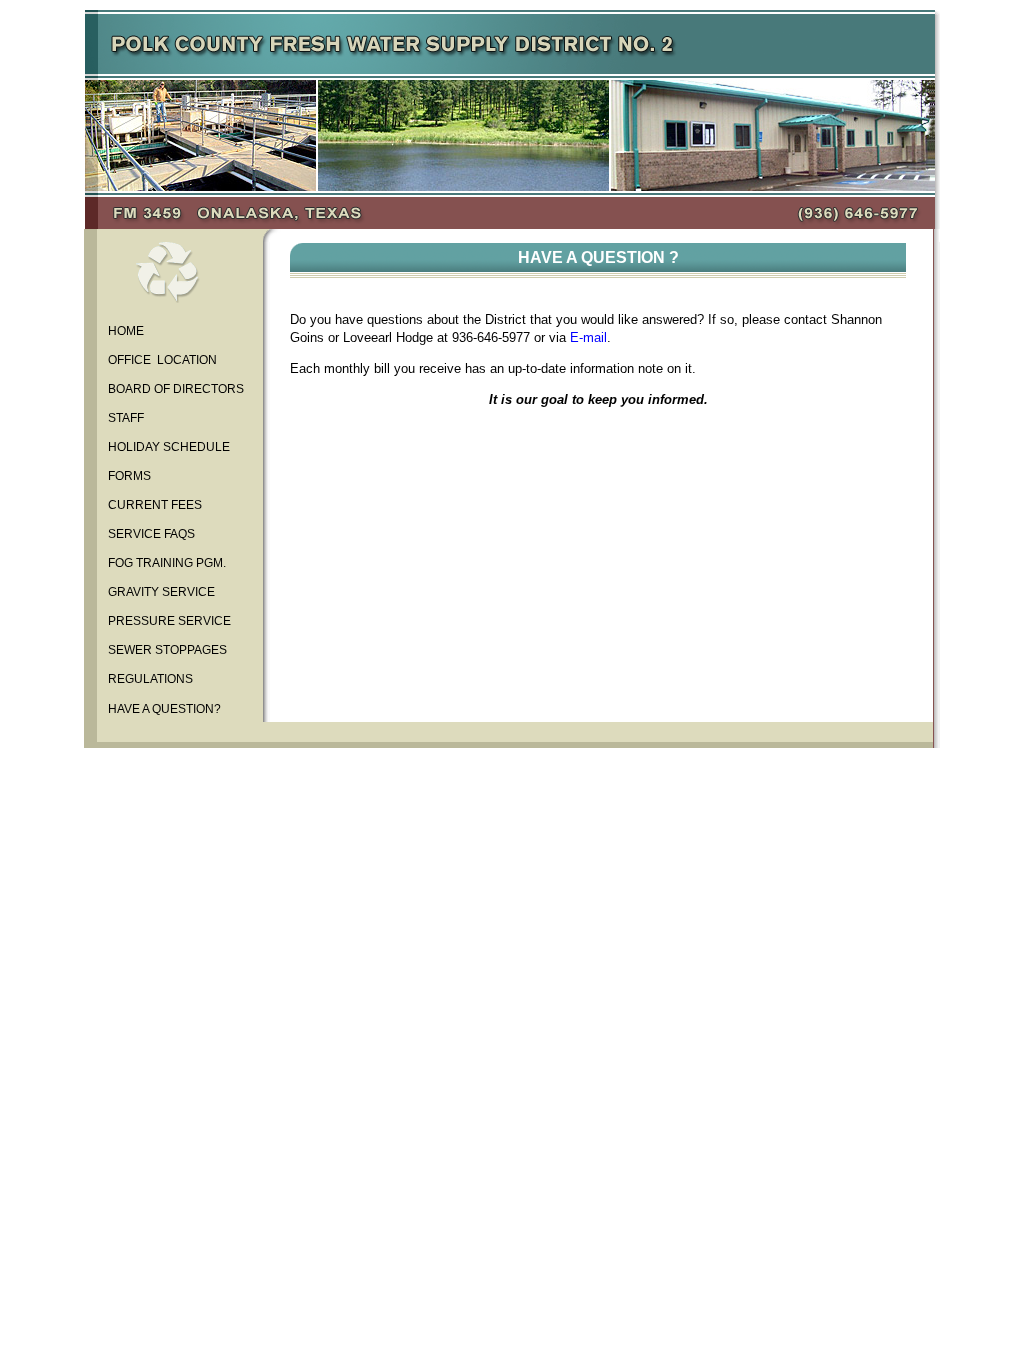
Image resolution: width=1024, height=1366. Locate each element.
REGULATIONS (149, 679)
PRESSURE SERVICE (168, 621)
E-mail (588, 337)
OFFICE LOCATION (161, 360)
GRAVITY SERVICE (160, 592)
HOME (124, 331)
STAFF (124, 418)
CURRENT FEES (153, 505)
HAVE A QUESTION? (163, 709)
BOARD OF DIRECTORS (174, 389)
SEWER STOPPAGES (166, 650)
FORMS (128, 476)
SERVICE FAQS (150, 534)
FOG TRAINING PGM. (165, 563)
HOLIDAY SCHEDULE (167, 447)
